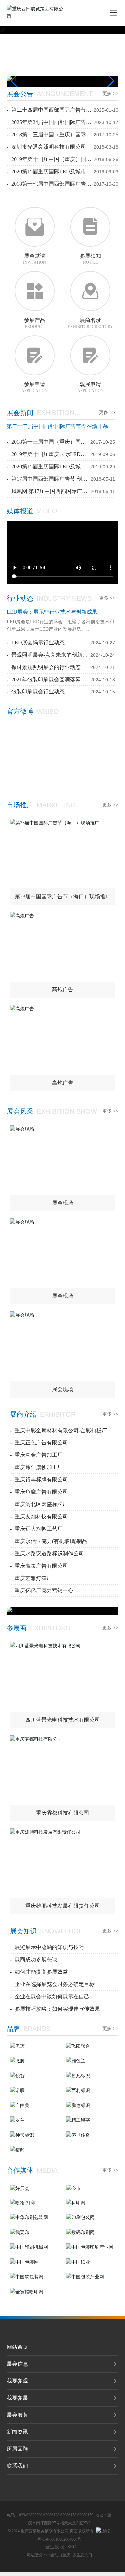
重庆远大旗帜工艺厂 (39, 1529)
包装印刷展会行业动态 (38, 692)
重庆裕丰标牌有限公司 (41, 1480)
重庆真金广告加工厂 (39, 1455)
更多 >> (110, 94)
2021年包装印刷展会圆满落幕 (46, 679)
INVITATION (34, 262)
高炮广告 (63, 990)
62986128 (51, 2515)
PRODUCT (34, 327)
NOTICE (90, 262)
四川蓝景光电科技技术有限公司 (63, 1720)
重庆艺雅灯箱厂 (33, 1578)
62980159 (85, 2515)
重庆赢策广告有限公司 (41, 1566)
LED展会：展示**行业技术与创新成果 (52, 612)
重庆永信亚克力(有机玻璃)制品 (51, 1541)
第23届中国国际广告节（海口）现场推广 (63, 897)
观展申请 (90, 384)
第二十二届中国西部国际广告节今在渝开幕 (57, 426)
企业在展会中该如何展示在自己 (52, 1996)
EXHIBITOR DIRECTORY (90, 327)
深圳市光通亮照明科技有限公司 (49, 147)
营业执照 (55, 2547)
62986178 (68, 2515)
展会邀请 (35, 256)
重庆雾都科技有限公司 (63, 1813)
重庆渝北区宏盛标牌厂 (41, 1504)
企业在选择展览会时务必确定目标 (55, 1984)
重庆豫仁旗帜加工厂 (39, 1467)
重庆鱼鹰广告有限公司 (41, 1492)
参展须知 (90, 256)
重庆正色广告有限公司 (41, 1443)
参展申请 (35, 384)
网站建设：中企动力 (44, 2555)
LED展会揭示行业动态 (38, 642)
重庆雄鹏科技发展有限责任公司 (63, 1906)
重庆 (66, 2555)
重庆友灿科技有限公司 (41, 1516)
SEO (72, 2547)
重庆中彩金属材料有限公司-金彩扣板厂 (61, 1430)
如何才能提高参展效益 (41, 1972)
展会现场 (63, 1203)
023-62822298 (31, 2515)
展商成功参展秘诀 (36, 1960)
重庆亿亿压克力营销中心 (44, 1590)
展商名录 (90, 320)
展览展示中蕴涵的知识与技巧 (49, 1947)
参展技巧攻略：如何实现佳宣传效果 (57, 2009)
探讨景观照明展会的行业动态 (46, 667)
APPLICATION (34, 391)
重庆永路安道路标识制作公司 (49, 1553)
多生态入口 (82, 2555)
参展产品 (35, 320)
